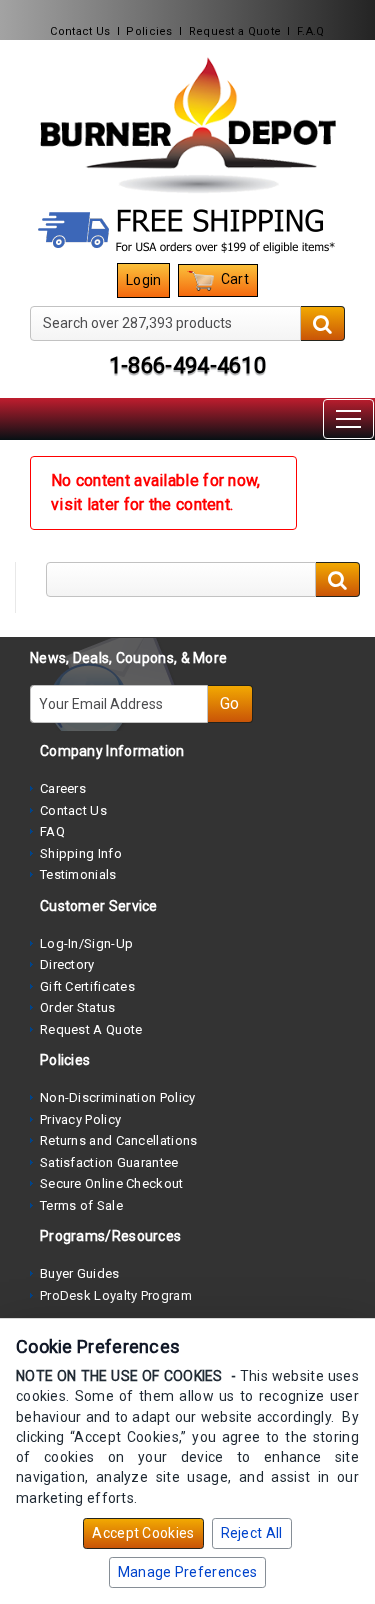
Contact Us (80, 31)
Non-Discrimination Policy (118, 1097)
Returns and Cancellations (119, 1140)
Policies (149, 31)
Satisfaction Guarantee (109, 1162)
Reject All (252, 1533)
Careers (63, 788)
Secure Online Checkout (112, 1183)
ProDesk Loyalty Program (116, 1295)
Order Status (78, 1007)
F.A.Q (311, 31)
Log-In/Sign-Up (86, 943)
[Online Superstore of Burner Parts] (187, 125)
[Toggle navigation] (348, 419)
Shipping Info (81, 853)
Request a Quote (235, 31)
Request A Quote (91, 1029)
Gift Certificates (87, 986)
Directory (67, 964)
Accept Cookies (143, 1533)
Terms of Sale (81, 1205)
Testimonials (78, 874)
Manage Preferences (187, 1572)
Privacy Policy (80, 1119)
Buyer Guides (80, 1273)
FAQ (52, 831)
